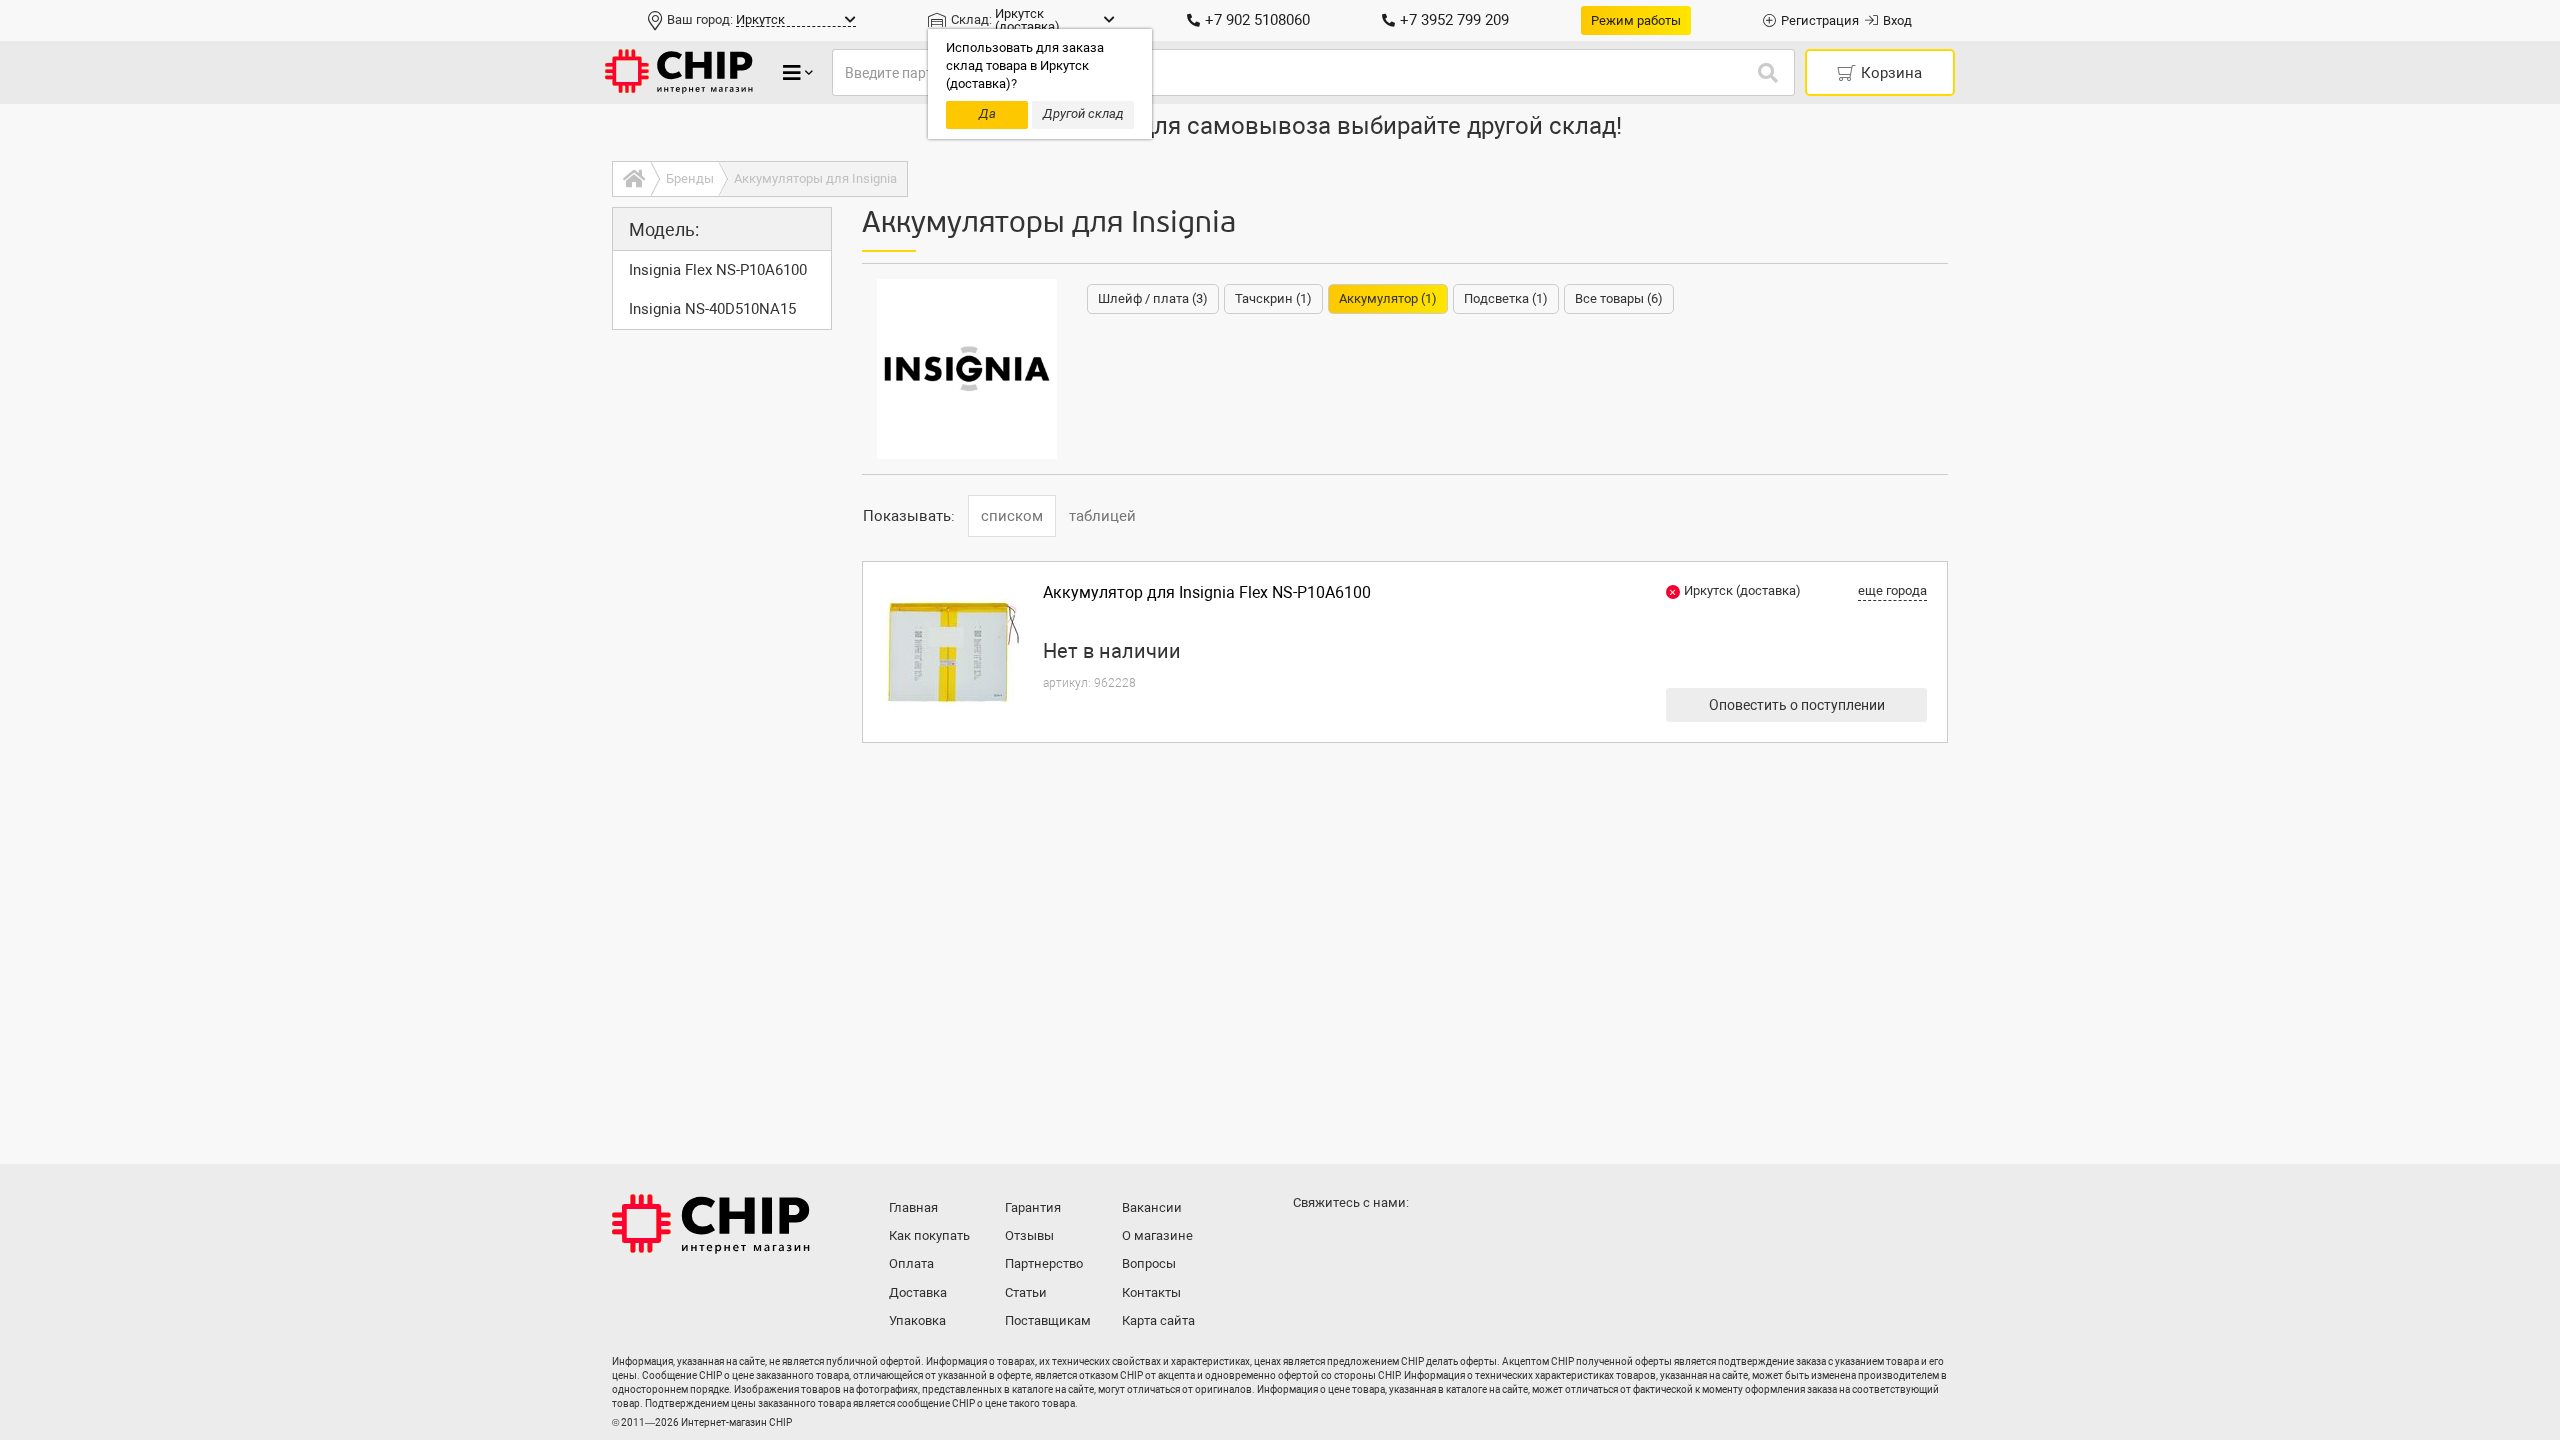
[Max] (1312, 1242)
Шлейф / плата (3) (1153, 298)
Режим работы (1636, 20)
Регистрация (1820, 20)
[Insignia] (967, 369)
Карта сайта (1158, 1320)
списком (1012, 516)
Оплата (911, 1263)
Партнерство (1044, 1263)
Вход (1897, 20)
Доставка (918, 1292)
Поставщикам (1048, 1320)
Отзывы (1029, 1235)
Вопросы (1149, 1263)
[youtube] (1392, 1242)
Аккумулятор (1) (1388, 298)
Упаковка (917, 1320)
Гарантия (1033, 1207)
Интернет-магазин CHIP (711, 1224)
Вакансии (1152, 1207)
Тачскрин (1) (1273, 298)
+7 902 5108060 (1257, 20)
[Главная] (631, 179)
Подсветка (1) (1506, 298)
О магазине (1157, 1235)
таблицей (1102, 516)
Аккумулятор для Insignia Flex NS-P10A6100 (1207, 592)
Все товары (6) (1619, 298)
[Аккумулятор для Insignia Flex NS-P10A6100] (953, 652)
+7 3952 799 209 (1454, 20)
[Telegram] (1352, 1242)
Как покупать (929, 1235)
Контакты (1151, 1292)
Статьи (1026, 1292)
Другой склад (1083, 113)
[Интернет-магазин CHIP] (679, 72)
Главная (913, 1207)
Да (987, 113)
